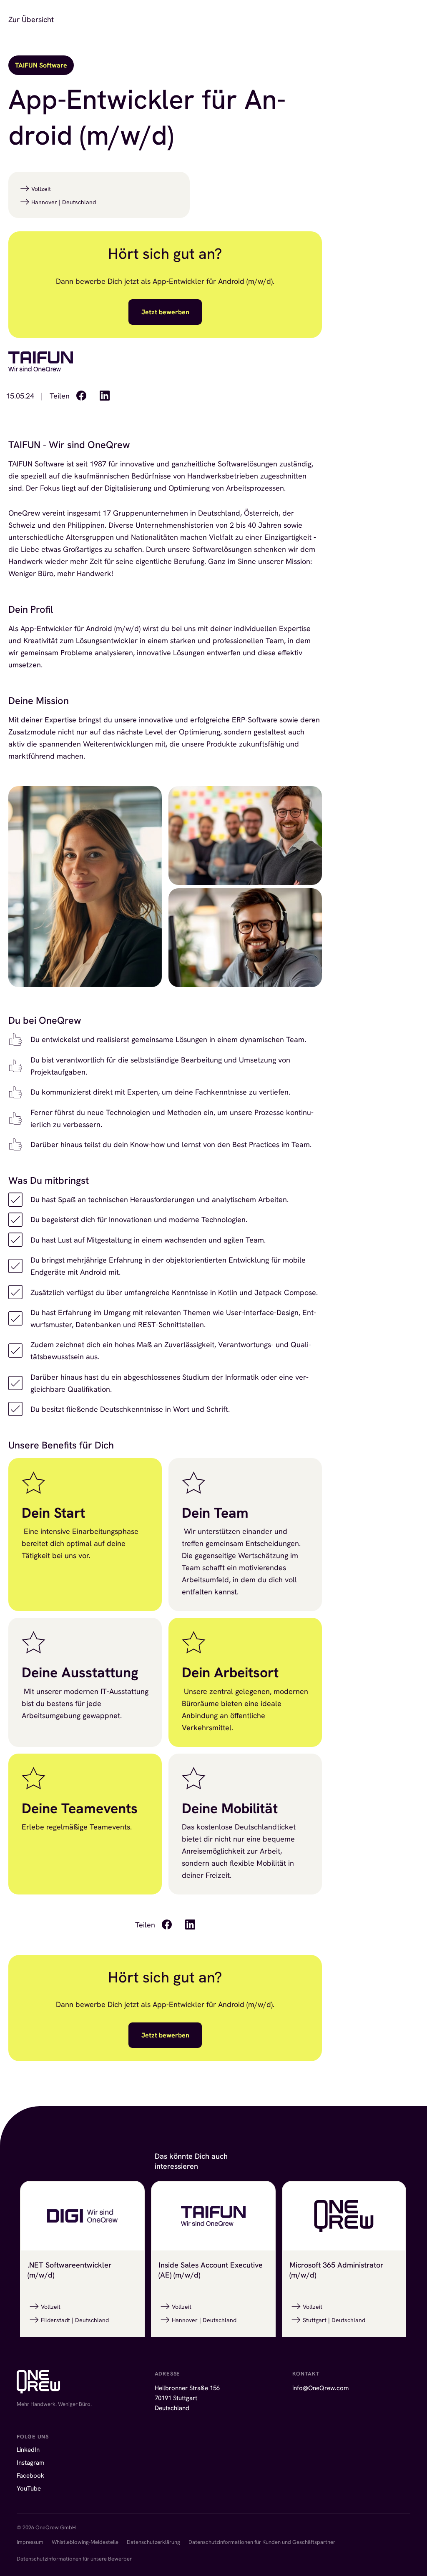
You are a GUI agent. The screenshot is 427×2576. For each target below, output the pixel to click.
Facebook (30, 2476)
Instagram (30, 2463)
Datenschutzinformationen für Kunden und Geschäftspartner (262, 2542)
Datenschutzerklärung (153, 2542)
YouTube (29, 2488)
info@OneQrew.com (320, 2388)
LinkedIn (28, 2450)
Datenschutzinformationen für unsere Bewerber (74, 2559)
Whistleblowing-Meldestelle (85, 2542)
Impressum (30, 2542)
